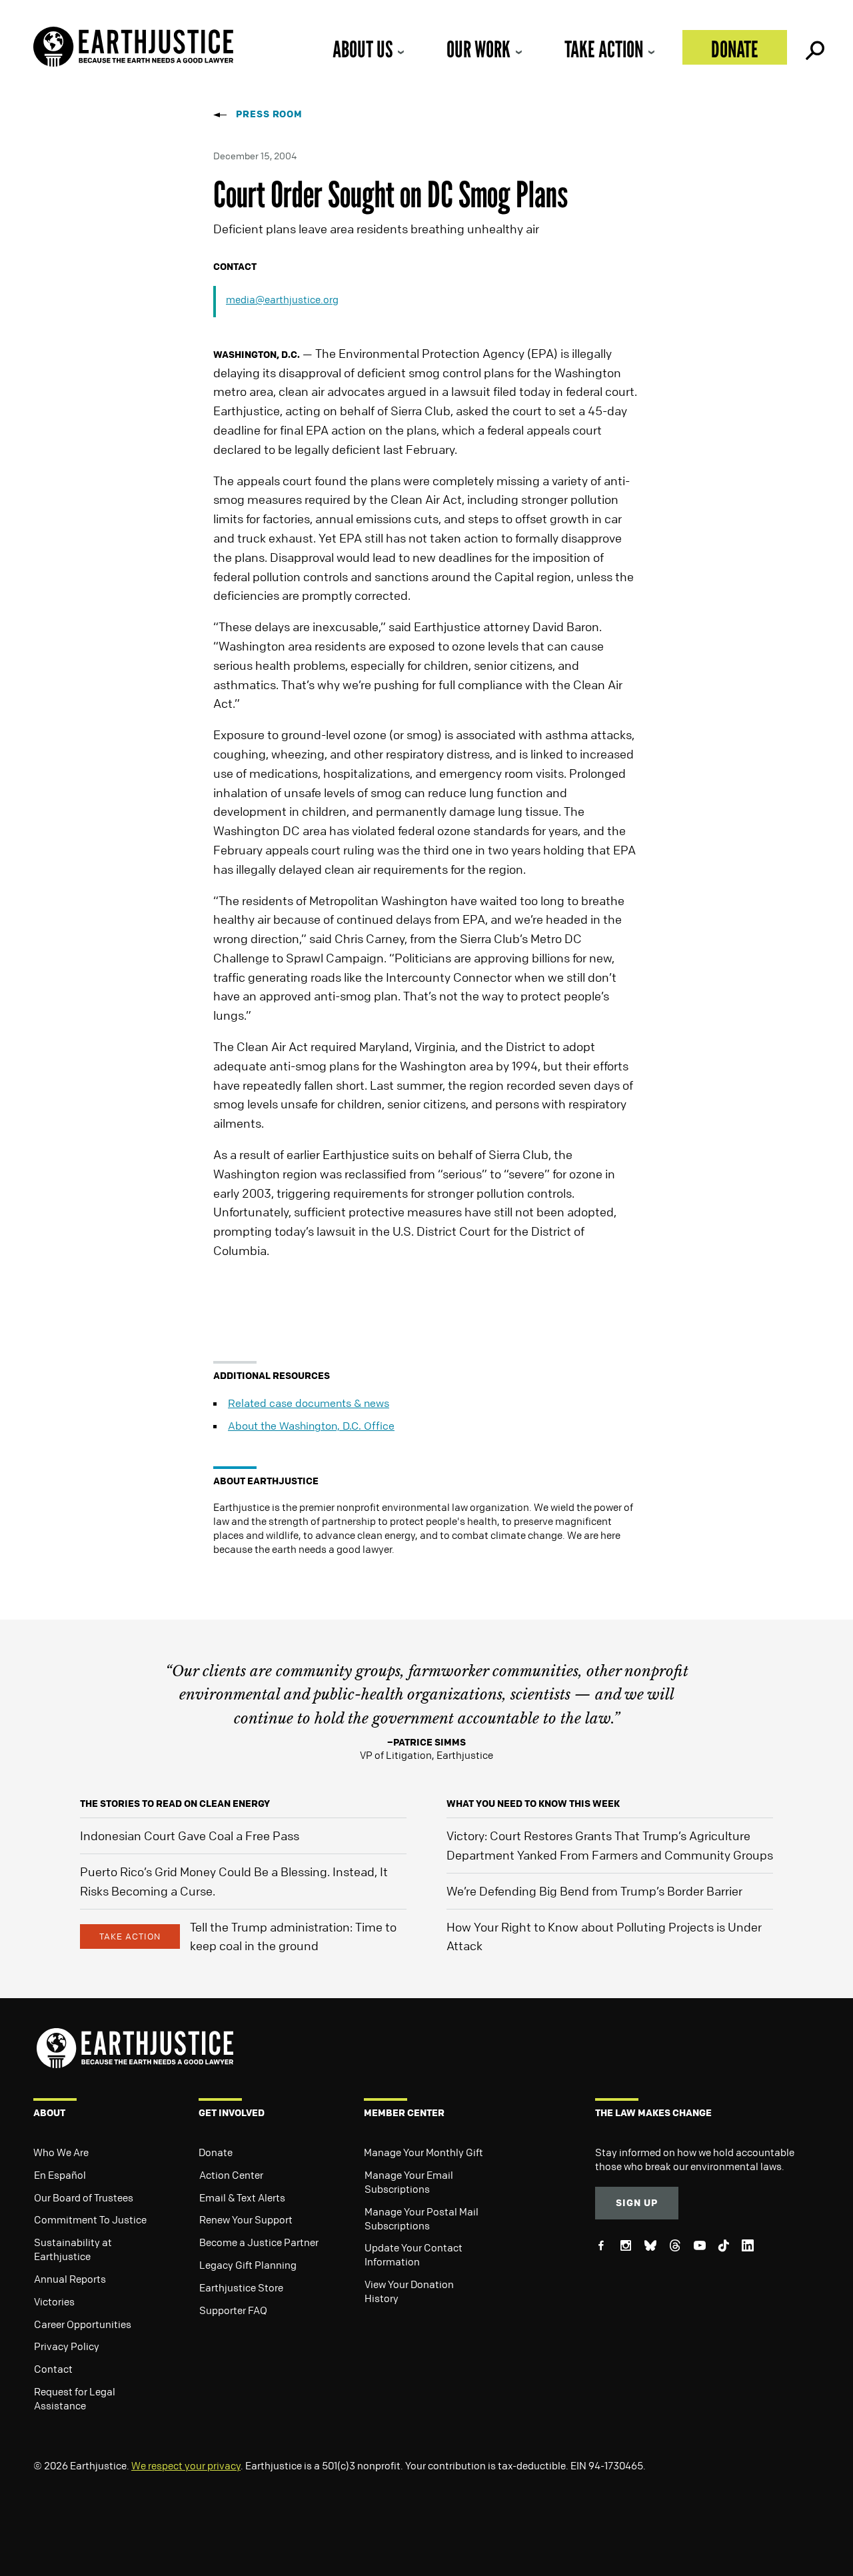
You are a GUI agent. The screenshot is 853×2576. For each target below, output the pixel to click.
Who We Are (61, 2152)
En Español (60, 2175)
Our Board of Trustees (84, 2197)
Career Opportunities (83, 2324)
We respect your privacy (186, 2465)
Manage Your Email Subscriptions (409, 2182)
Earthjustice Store (241, 2287)
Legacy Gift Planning (248, 2265)
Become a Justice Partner (259, 2242)
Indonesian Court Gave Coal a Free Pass (190, 1836)
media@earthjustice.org (282, 299)
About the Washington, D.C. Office (311, 1426)
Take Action (604, 49)
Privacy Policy (67, 2346)
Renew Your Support (246, 2219)
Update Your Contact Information (414, 2254)
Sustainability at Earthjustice (73, 2249)
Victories (54, 2301)
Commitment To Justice (90, 2219)
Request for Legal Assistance (75, 2398)
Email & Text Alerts (242, 2197)
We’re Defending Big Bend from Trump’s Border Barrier (594, 1891)
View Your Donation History (409, 2291)
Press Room (269, 114)
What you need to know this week (533, 1803)
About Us (363, 49)
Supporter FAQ (233, 2310)
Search (814, 47)
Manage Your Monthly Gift (424, 2152)
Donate (735, 49)
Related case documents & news (309, 1403)
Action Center (231, 2175)
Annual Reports (70, 2279)
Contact (53, 2369)
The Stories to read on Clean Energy (175, 1803)
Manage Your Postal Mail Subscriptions (422, 2218)
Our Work (478, 49)
